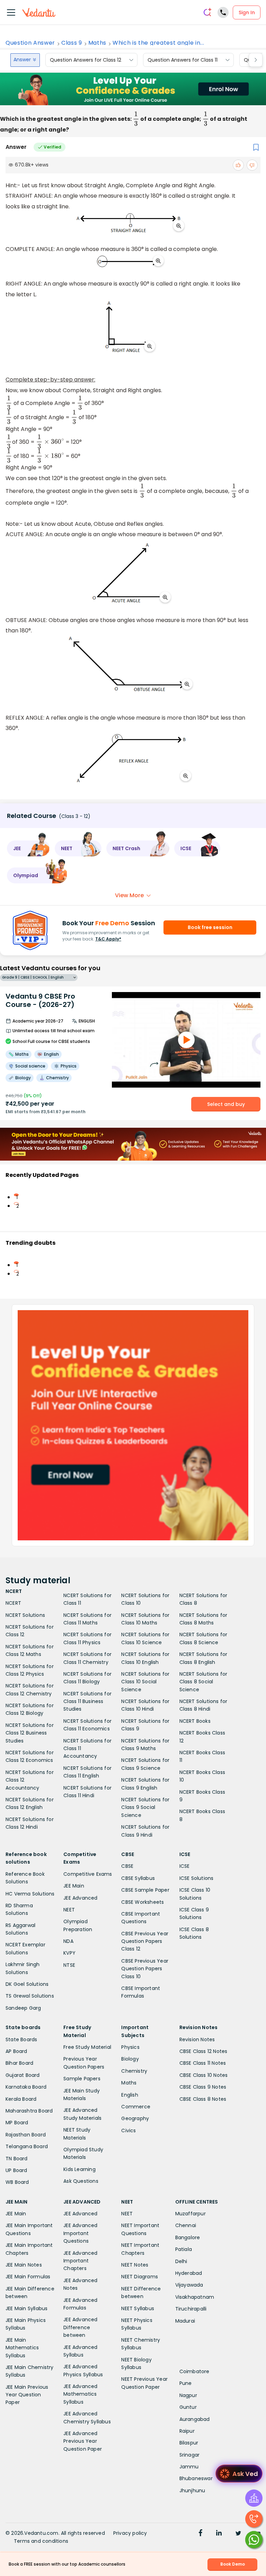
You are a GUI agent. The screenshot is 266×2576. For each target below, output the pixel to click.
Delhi (181, 2261)
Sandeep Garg (23, 2008)
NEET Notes (135, 2265)
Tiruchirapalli (191, 2309)
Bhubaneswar (196, 2478)
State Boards (21, 2039)
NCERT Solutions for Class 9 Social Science (145, 1807)
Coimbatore (194, 2371)
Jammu (189, 2467)
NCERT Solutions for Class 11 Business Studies (87, 1701)
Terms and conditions (41, 2541)
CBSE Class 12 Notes (203, 2051)
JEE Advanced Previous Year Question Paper (83, 2441)
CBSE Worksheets (143, 1902)
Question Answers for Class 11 (183, 60)
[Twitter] (238, 2534)
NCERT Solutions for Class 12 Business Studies (30, 1733)
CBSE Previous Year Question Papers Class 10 (145, 1969)
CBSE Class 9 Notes (203, 2087)
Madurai (185, 2321)
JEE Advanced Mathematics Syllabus (80, 2394)
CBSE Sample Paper (145, 1890)
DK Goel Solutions (27, 1984)
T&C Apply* (108, 939)
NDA (68, 1941)
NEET (69, 1910)
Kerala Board (21, 2099)
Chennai (186, 2225)
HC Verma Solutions (30, 1894)
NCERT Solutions (25, 1615)
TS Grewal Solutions (30, 1996)
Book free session (210, 927)
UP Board (16, 2170)
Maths (97, 43)
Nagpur (188, 2395)
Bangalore (188, 2237)
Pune (186, 2383)
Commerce (136, 2107)
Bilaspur (189, 2443)
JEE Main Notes (24, 2265)
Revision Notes (197, 2039)
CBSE (127, 1866)
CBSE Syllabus (138, 1878)
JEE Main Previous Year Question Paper (27, 2395)
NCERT (13, 1603)
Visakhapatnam (195, 2297)
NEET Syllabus (138, 2308)
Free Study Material (87, 2047)
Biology (130, 2059)
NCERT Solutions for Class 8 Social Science (203, 1682)
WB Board (17, 2182)
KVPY (69, 1953)
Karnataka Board (26, 2087)
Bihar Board (19, 2063)
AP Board (16, 2051)
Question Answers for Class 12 (86, 60)
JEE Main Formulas (28, 2277)
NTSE (69, 1965)
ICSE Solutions (197, 1878)
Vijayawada (189, 2285)
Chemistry (134, 2071)
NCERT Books (195, 1721)
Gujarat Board (23, 2075)
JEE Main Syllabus (26, 2308)
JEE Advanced (80, 1898)
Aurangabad (195, 2419)
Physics (130, 2047)
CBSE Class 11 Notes (203, 2063)
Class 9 (72, 43)
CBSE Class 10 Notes (204, 2075)
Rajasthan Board (26, 2135)
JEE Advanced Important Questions (80, 2233)
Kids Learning (79, 2169)
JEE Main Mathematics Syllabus (22, 2348)
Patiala (184, 2249)
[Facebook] (201, 2534)
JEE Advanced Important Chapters (80, 2261)
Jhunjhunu (192, 2491)
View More (129, 895)
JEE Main (74, 1886)
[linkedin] (219, 2534)
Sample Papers (82, 2079)
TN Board (17, 2159)
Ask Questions (81, 2181)
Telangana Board (27, 2146)
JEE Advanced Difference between (80, 2327)
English (130, 2095)
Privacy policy (130, 2533)
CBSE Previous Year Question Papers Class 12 (145, 1941)
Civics (128, 2131)
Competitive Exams (88, 1874)
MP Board (17, 2123)
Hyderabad (189, 2273)
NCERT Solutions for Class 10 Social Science (145, 1682)
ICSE (185, 1866)
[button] (28, 848)
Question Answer (30, 43)
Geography (135, 2118)
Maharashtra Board (29, 2111)
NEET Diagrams (140, 2277)
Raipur (187, 2431)
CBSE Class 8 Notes (203, 2099)
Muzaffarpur (190, 2214)
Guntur (188, 2407)
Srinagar (190, 2455)
